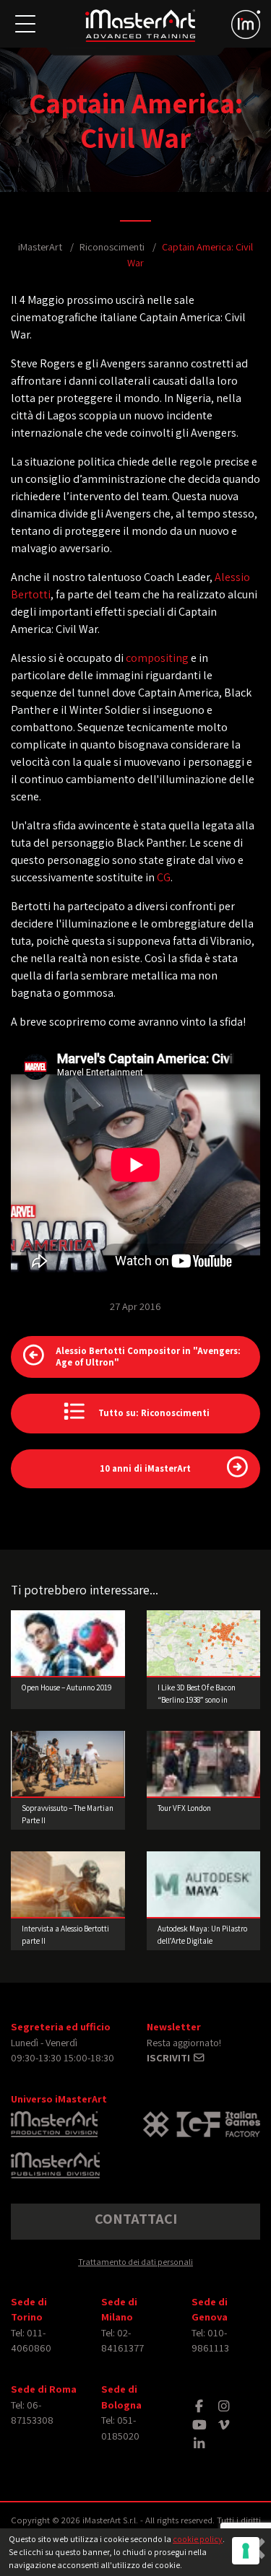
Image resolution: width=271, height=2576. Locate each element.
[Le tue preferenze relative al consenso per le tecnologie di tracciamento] (246, 2551)
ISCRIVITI (169, 2057)
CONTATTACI (136, 2219)
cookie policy (198, 2539)
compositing (157, 658)
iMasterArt (40, 246)
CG (164, 877)
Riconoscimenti (112, 246)
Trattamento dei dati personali (135, 2262)
